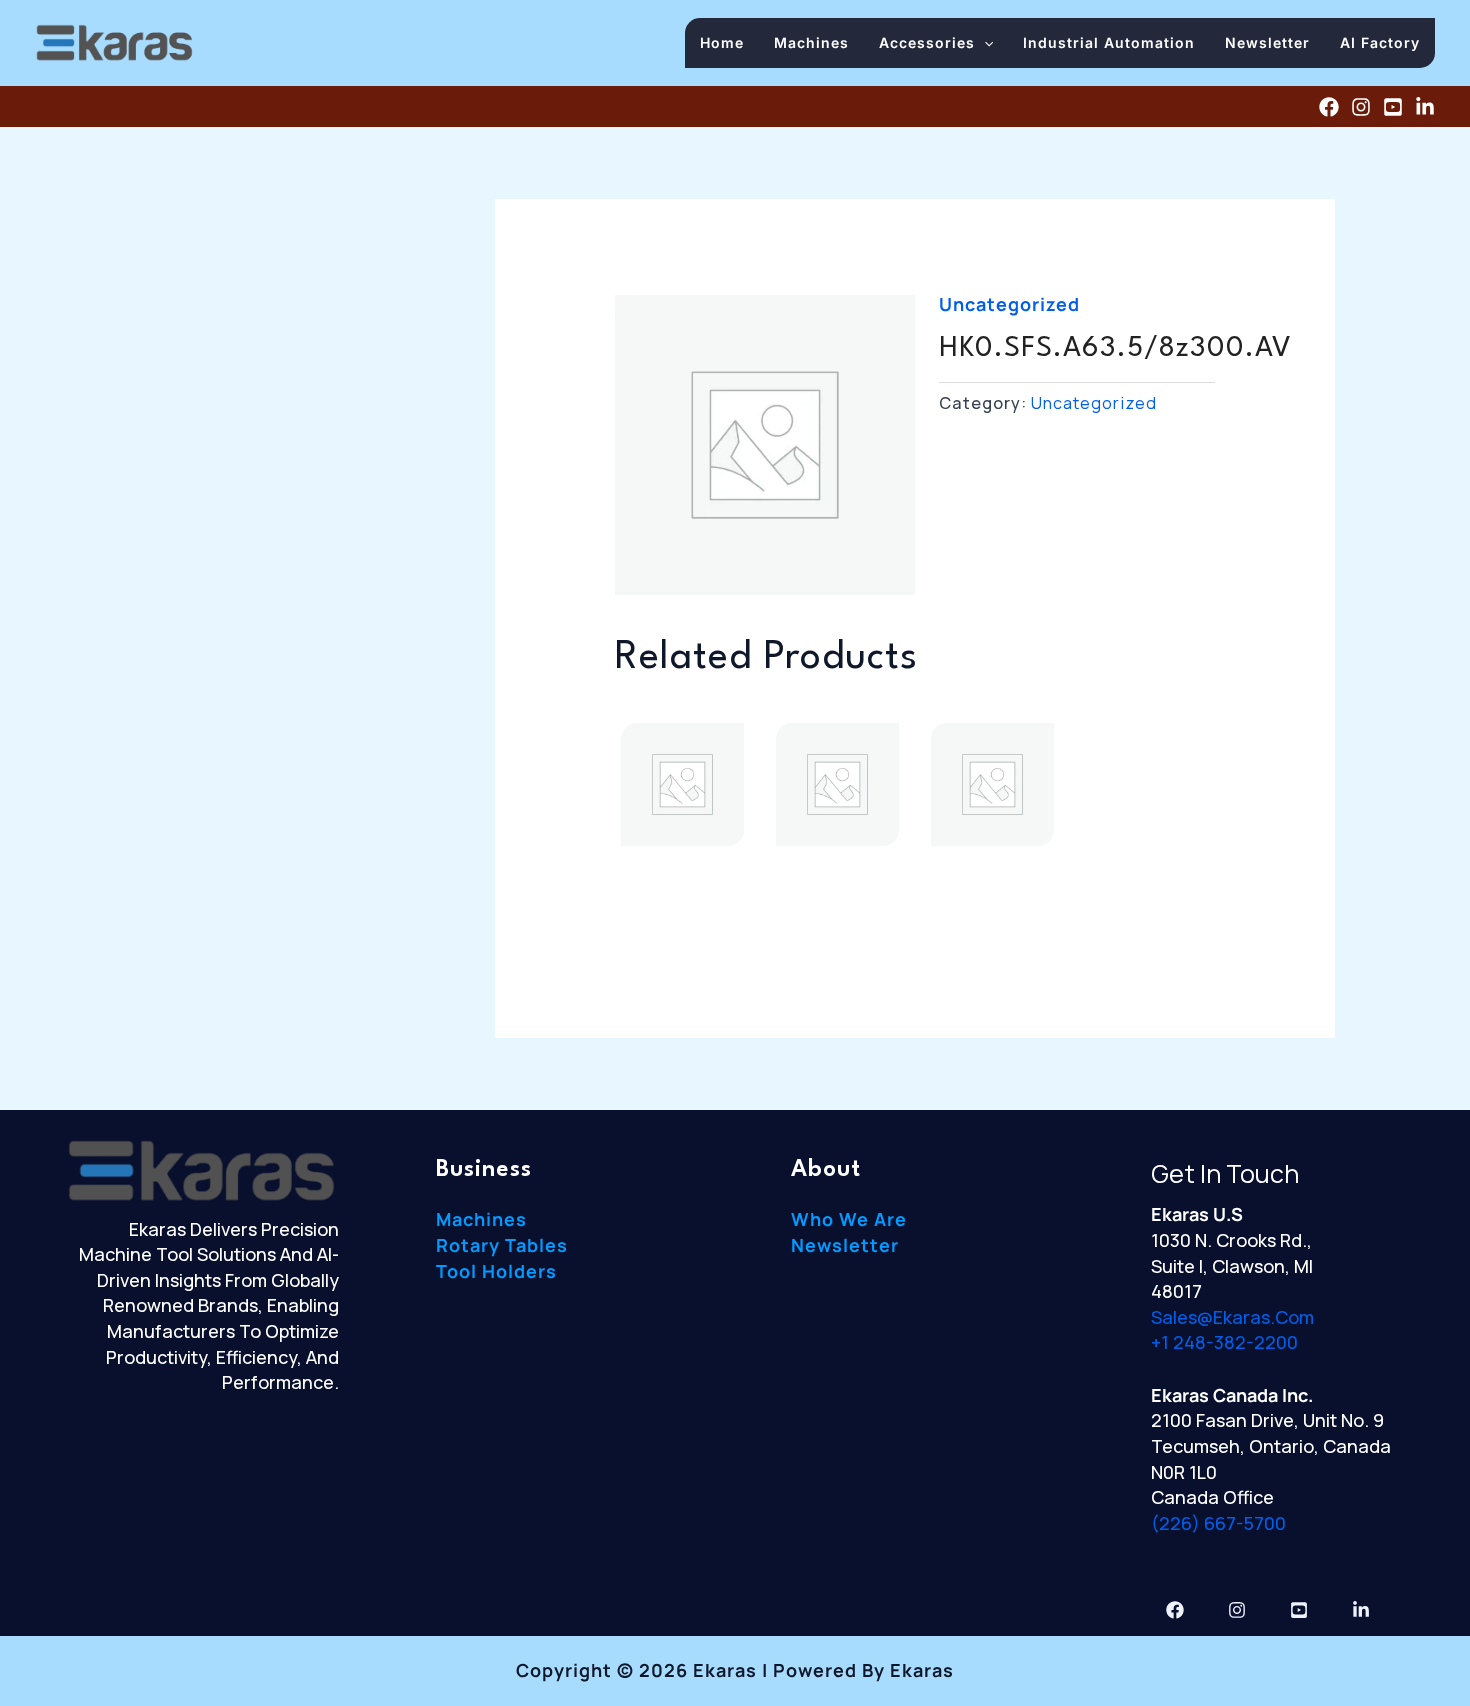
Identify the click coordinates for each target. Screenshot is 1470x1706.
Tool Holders (496, 1271)
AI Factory (1380, 42)
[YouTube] (1393, 107)
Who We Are (849, 1219)
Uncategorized (1009, 304)
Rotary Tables (502, 1245)
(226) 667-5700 (1218, 1523)
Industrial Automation (1109, 42)
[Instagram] (1361, 107)
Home (722, 42)
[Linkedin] (1425, 107)
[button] (984, 42)
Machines (811, 42)
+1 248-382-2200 (1224, 1342)
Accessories (927, 42)
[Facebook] (1329, 107)
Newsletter (1267, 42)
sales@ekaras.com (1232, 1317)
